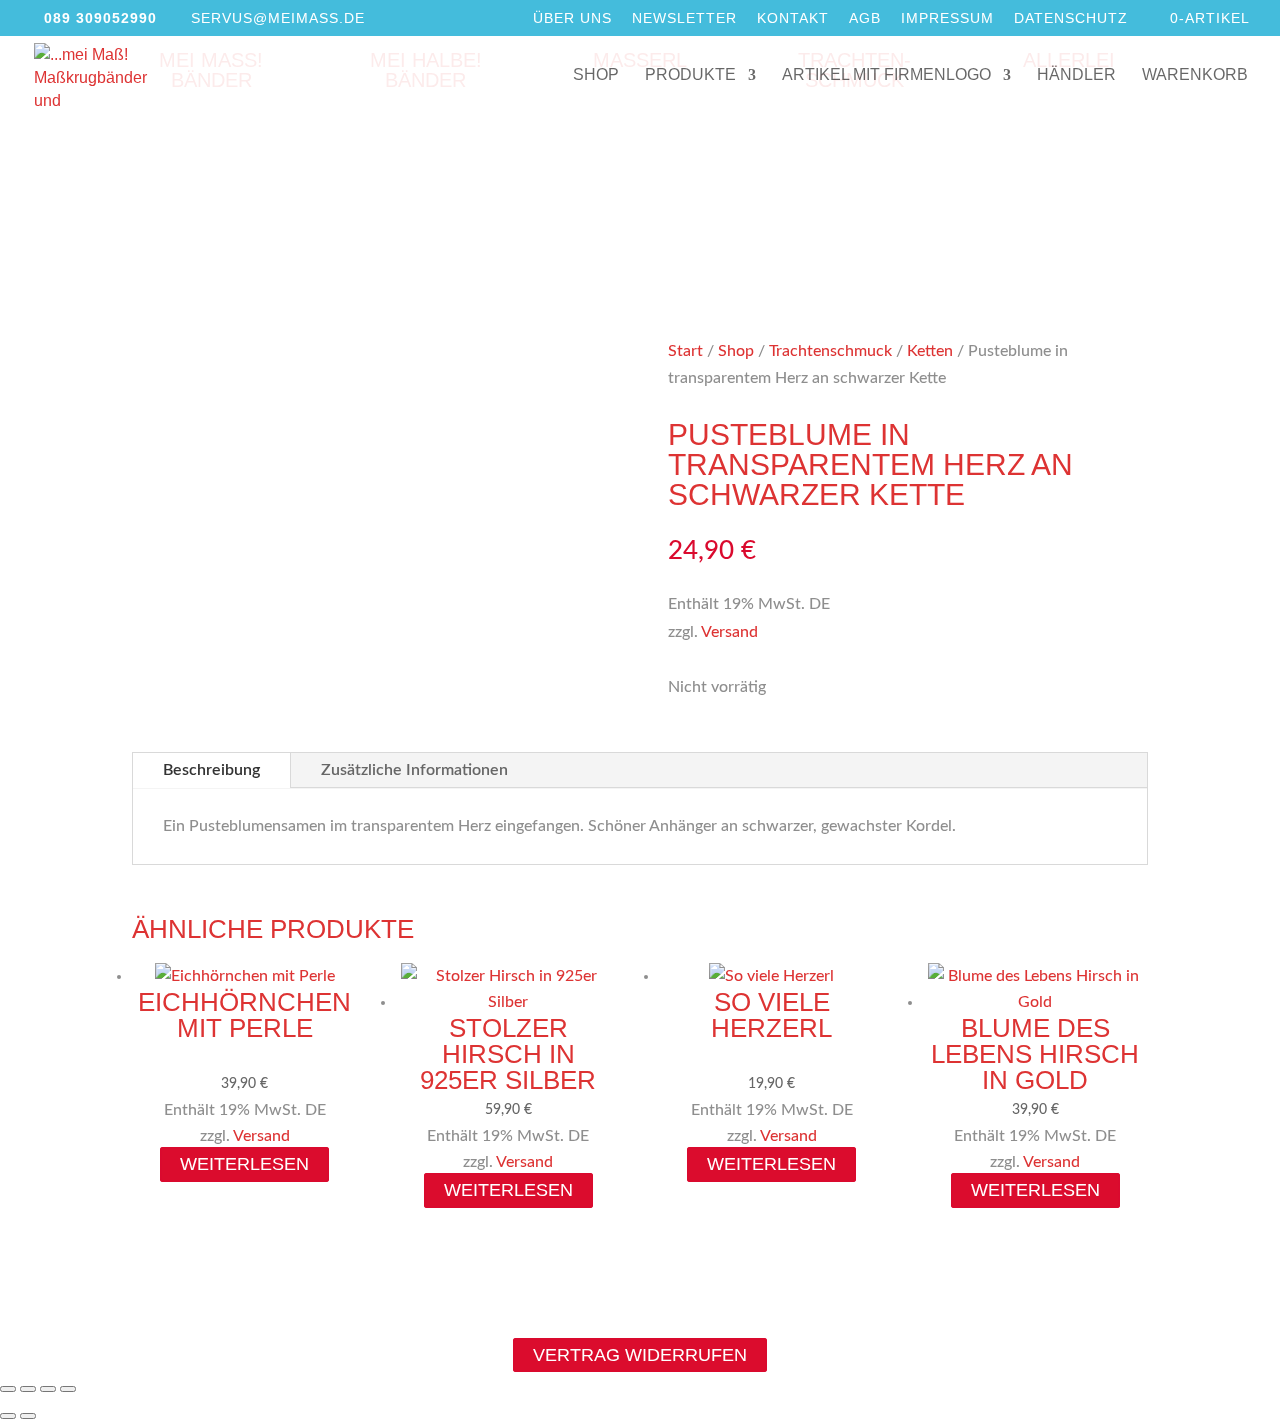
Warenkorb (1195, 75)
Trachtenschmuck (830, 351)
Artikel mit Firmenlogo (886, 75)
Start (685, 351)
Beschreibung (211, 770)
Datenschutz (1071, 18)
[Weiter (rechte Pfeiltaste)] (28, 1416)
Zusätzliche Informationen (414, 770)
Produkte (690, 75)
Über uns (572, 18)
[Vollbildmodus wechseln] (28, 1389)
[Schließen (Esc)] (68, 1389)
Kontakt (793, 18)
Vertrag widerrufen (640, 1355)
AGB (865, 18)
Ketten (930, 351)
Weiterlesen (244, 1164)
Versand (729, 632)
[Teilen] (48, 1389)
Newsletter (684, 18)
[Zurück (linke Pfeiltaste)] (8, 1416)
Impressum (947, 18)
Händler (1076, 75)
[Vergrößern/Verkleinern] (8, 1389)
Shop (596, 75)
